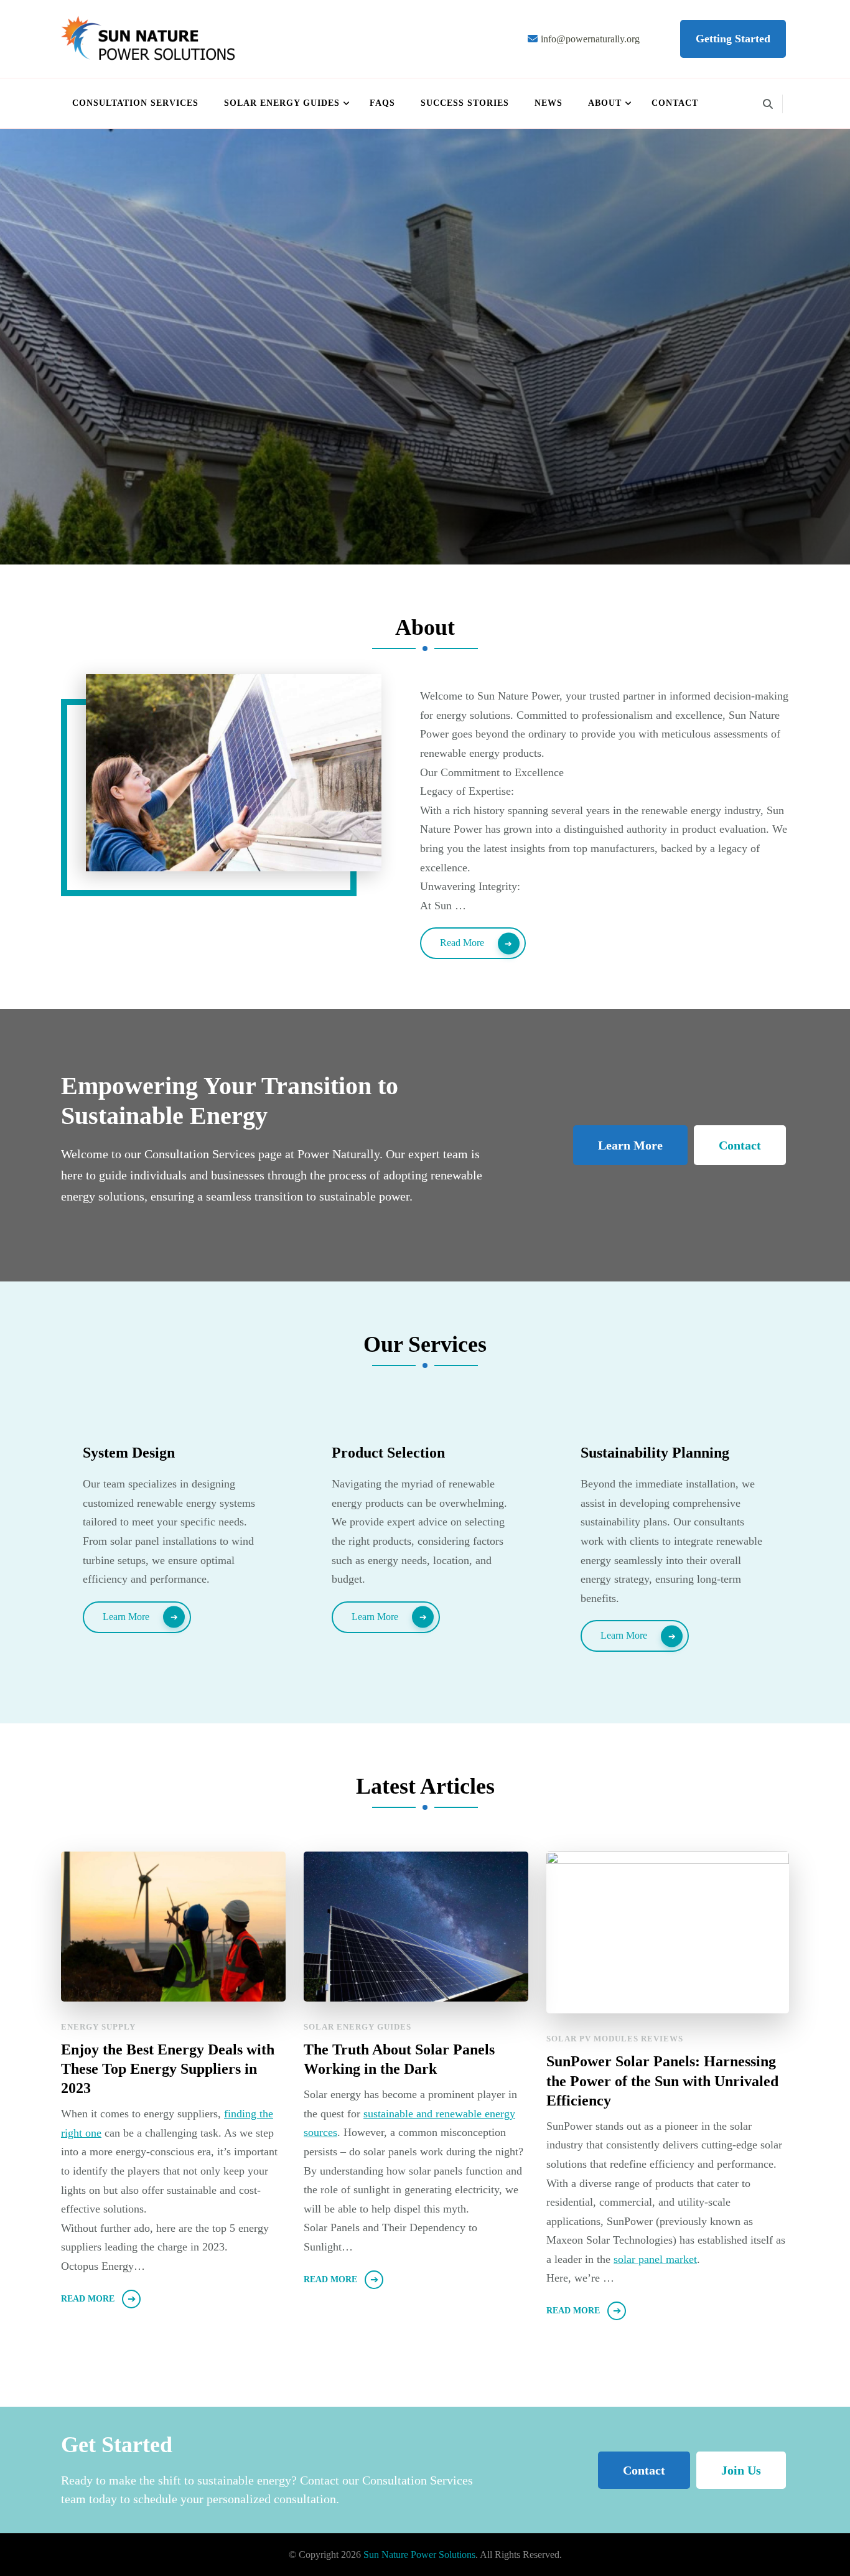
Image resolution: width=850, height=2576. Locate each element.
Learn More (630, 1145)
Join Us (741, 2470)
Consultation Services (135, 103)
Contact (675, 103)
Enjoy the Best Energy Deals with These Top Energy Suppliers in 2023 (168, 2069)
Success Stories (465, 103)
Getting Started (733, 39)
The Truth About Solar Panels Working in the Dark (399, 2059)
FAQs (382, 103)
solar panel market (655, 2259)
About (605, 103)
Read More (462, 943)
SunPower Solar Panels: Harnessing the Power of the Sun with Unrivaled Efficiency (662, 2081)
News (549, 103)
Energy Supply (98, 2027)
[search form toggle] (768, 104)
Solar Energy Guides (282, 103)
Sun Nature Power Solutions (419, 2555)
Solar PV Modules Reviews (615, 2039)
